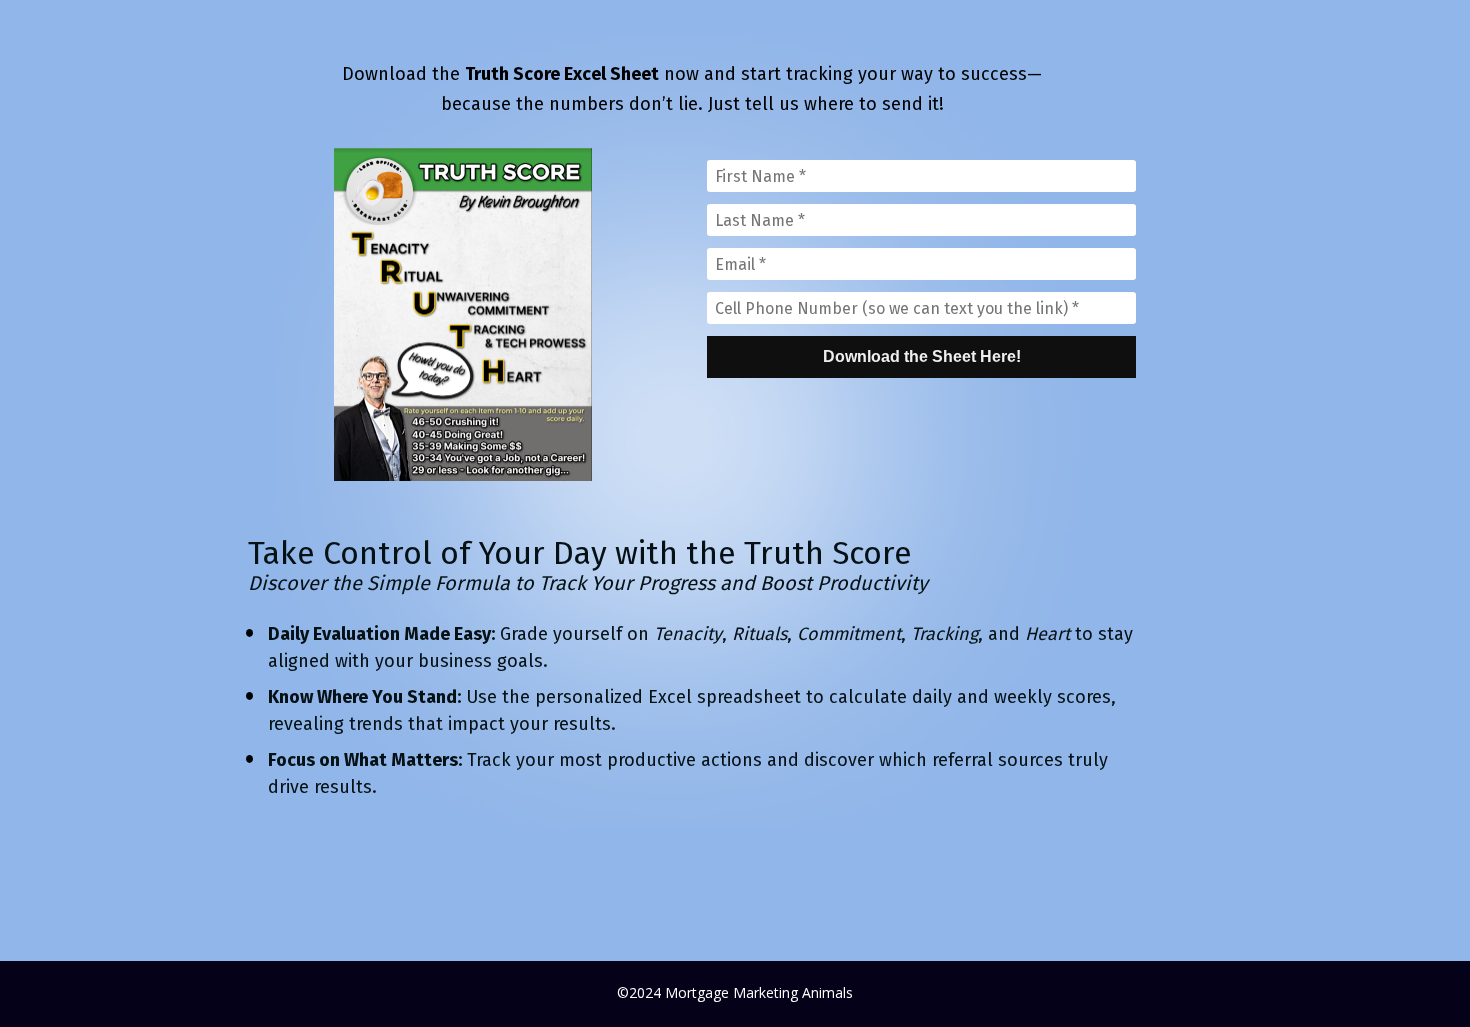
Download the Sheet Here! (922, 356)
